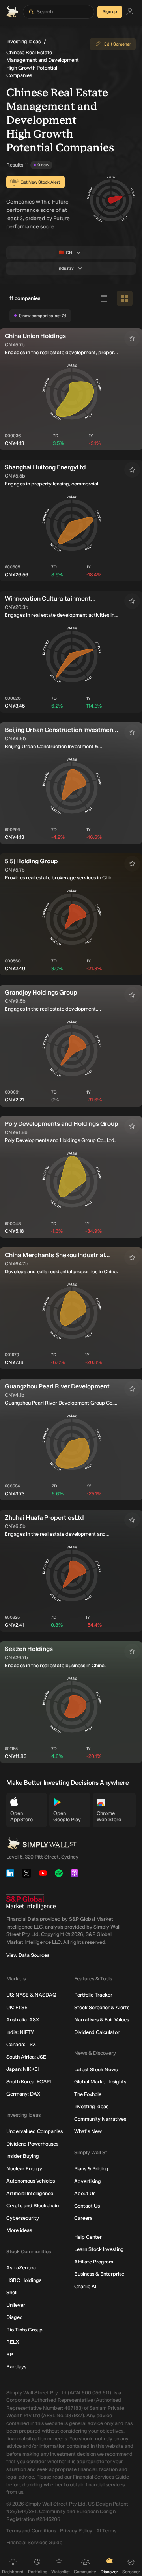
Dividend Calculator (97, 2032)
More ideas (19, 2230)
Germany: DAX (23, 2094)
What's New (88, 2131)
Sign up (110, 12)
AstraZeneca (21, 2268)
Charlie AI (85, 2286)
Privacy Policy (76, 2531)
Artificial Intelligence (30, 2193)
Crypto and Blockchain (33, 2206)
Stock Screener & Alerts (102, 2007)
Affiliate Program (94, 2262)
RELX (13, 2342)
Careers (83, 2218)
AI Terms (106, 2531)
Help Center (88, 2237)
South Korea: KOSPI (29, 2082)
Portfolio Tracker (93, 1995)
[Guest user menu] (130, 12)
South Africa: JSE (26, 2057)
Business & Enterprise (99, 2274)
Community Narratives (100, 2119)
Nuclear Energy (24, 2169)
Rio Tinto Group (24, 2330)
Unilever (16, 2305)
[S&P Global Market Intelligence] (31, 1902)
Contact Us (87, 2206)
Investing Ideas (23, 41)
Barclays (16, 2367)
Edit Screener (118, 44)
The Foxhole (88, 2094)
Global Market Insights (100, 2082)
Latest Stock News (96, 2069)
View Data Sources (28, 1955)
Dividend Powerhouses (32, 2144)
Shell (12, 2292)
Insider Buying (23, 2156)
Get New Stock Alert (40, 182)
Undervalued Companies (35, 2131)
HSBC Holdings (24, 2280)
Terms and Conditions (31, 2531)
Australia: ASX (23, 2020)
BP (10, 2354)
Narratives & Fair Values (102, 2020)
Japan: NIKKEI (22, 2069)
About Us (85, 2193)
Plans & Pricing (91, 2169)
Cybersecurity (23, 2218)
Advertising (88, 2181)
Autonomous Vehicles (31, 2181)
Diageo (14, 2317)
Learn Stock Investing (99, 2249)
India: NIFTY (20, 2032)
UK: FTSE (17, 2007)
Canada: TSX (21, 2044)
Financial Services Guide (34, 2542)
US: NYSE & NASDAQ (31, 1995)
